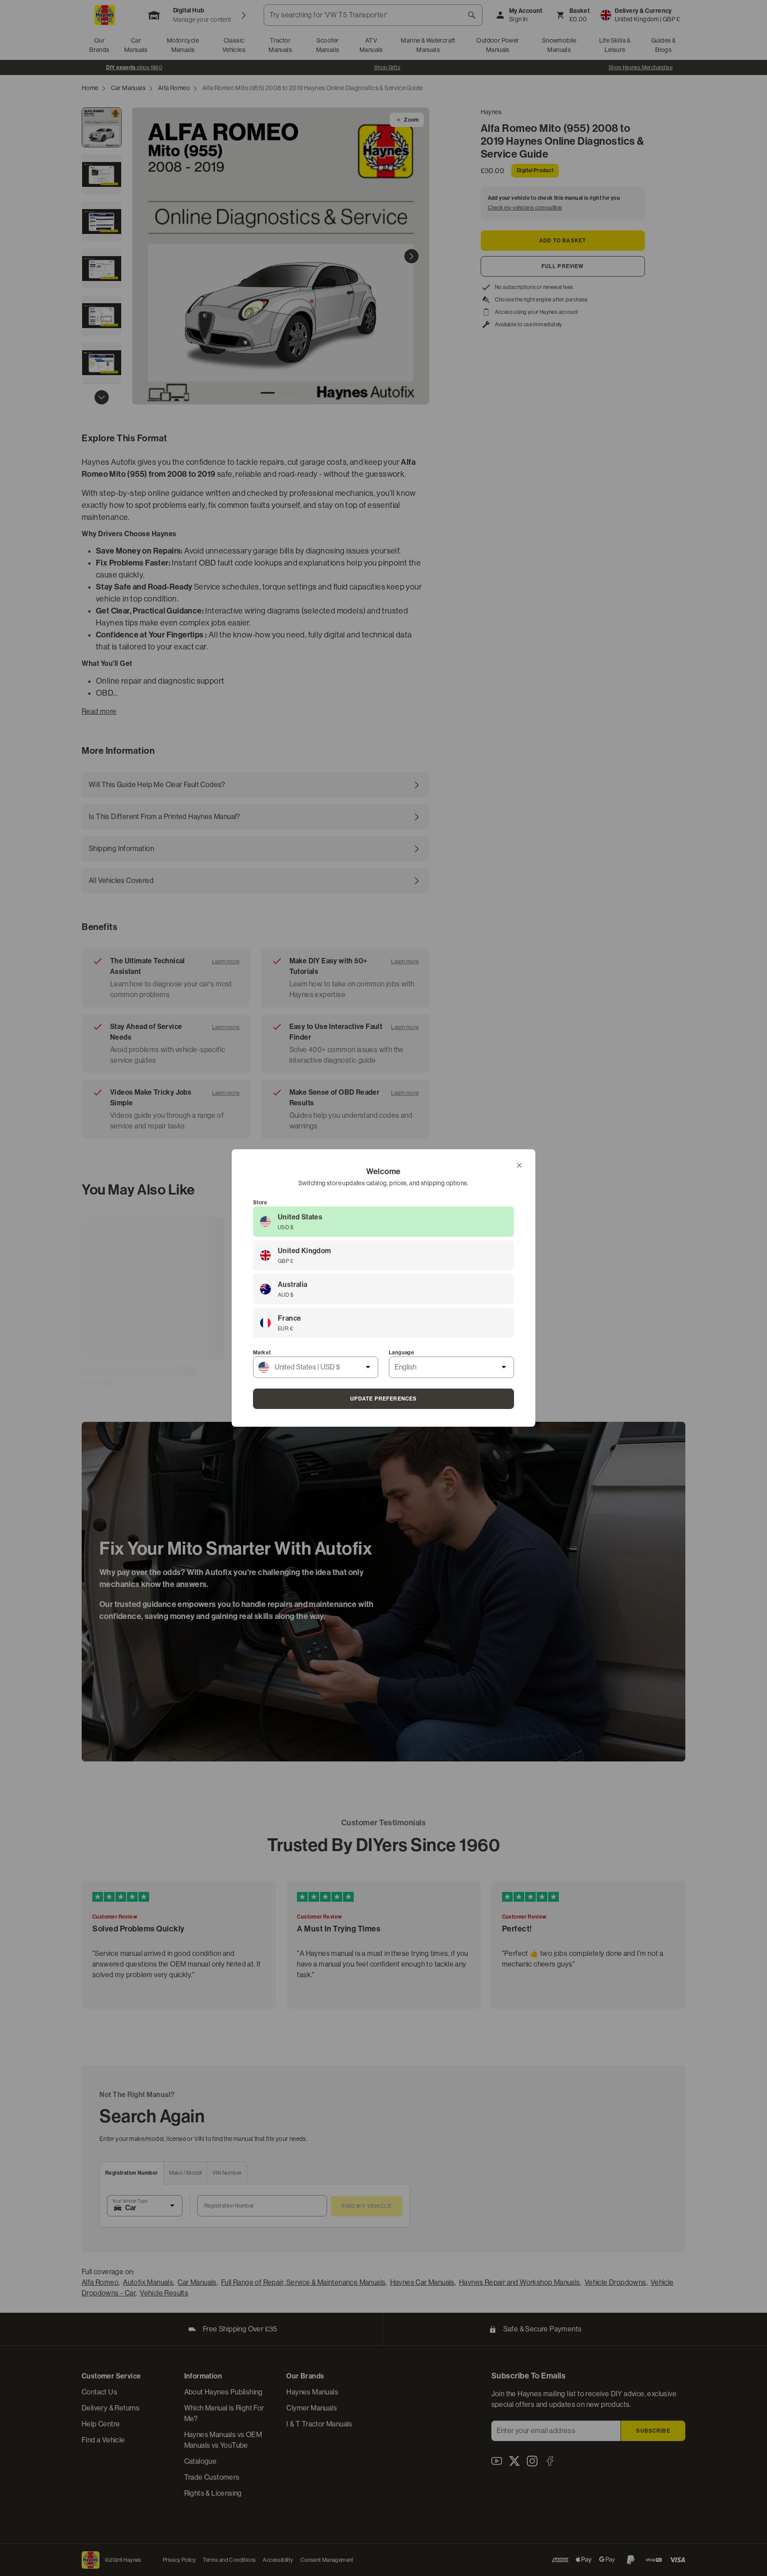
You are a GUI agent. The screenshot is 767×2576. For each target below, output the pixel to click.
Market (262, 1353)
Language (401, 1353)
